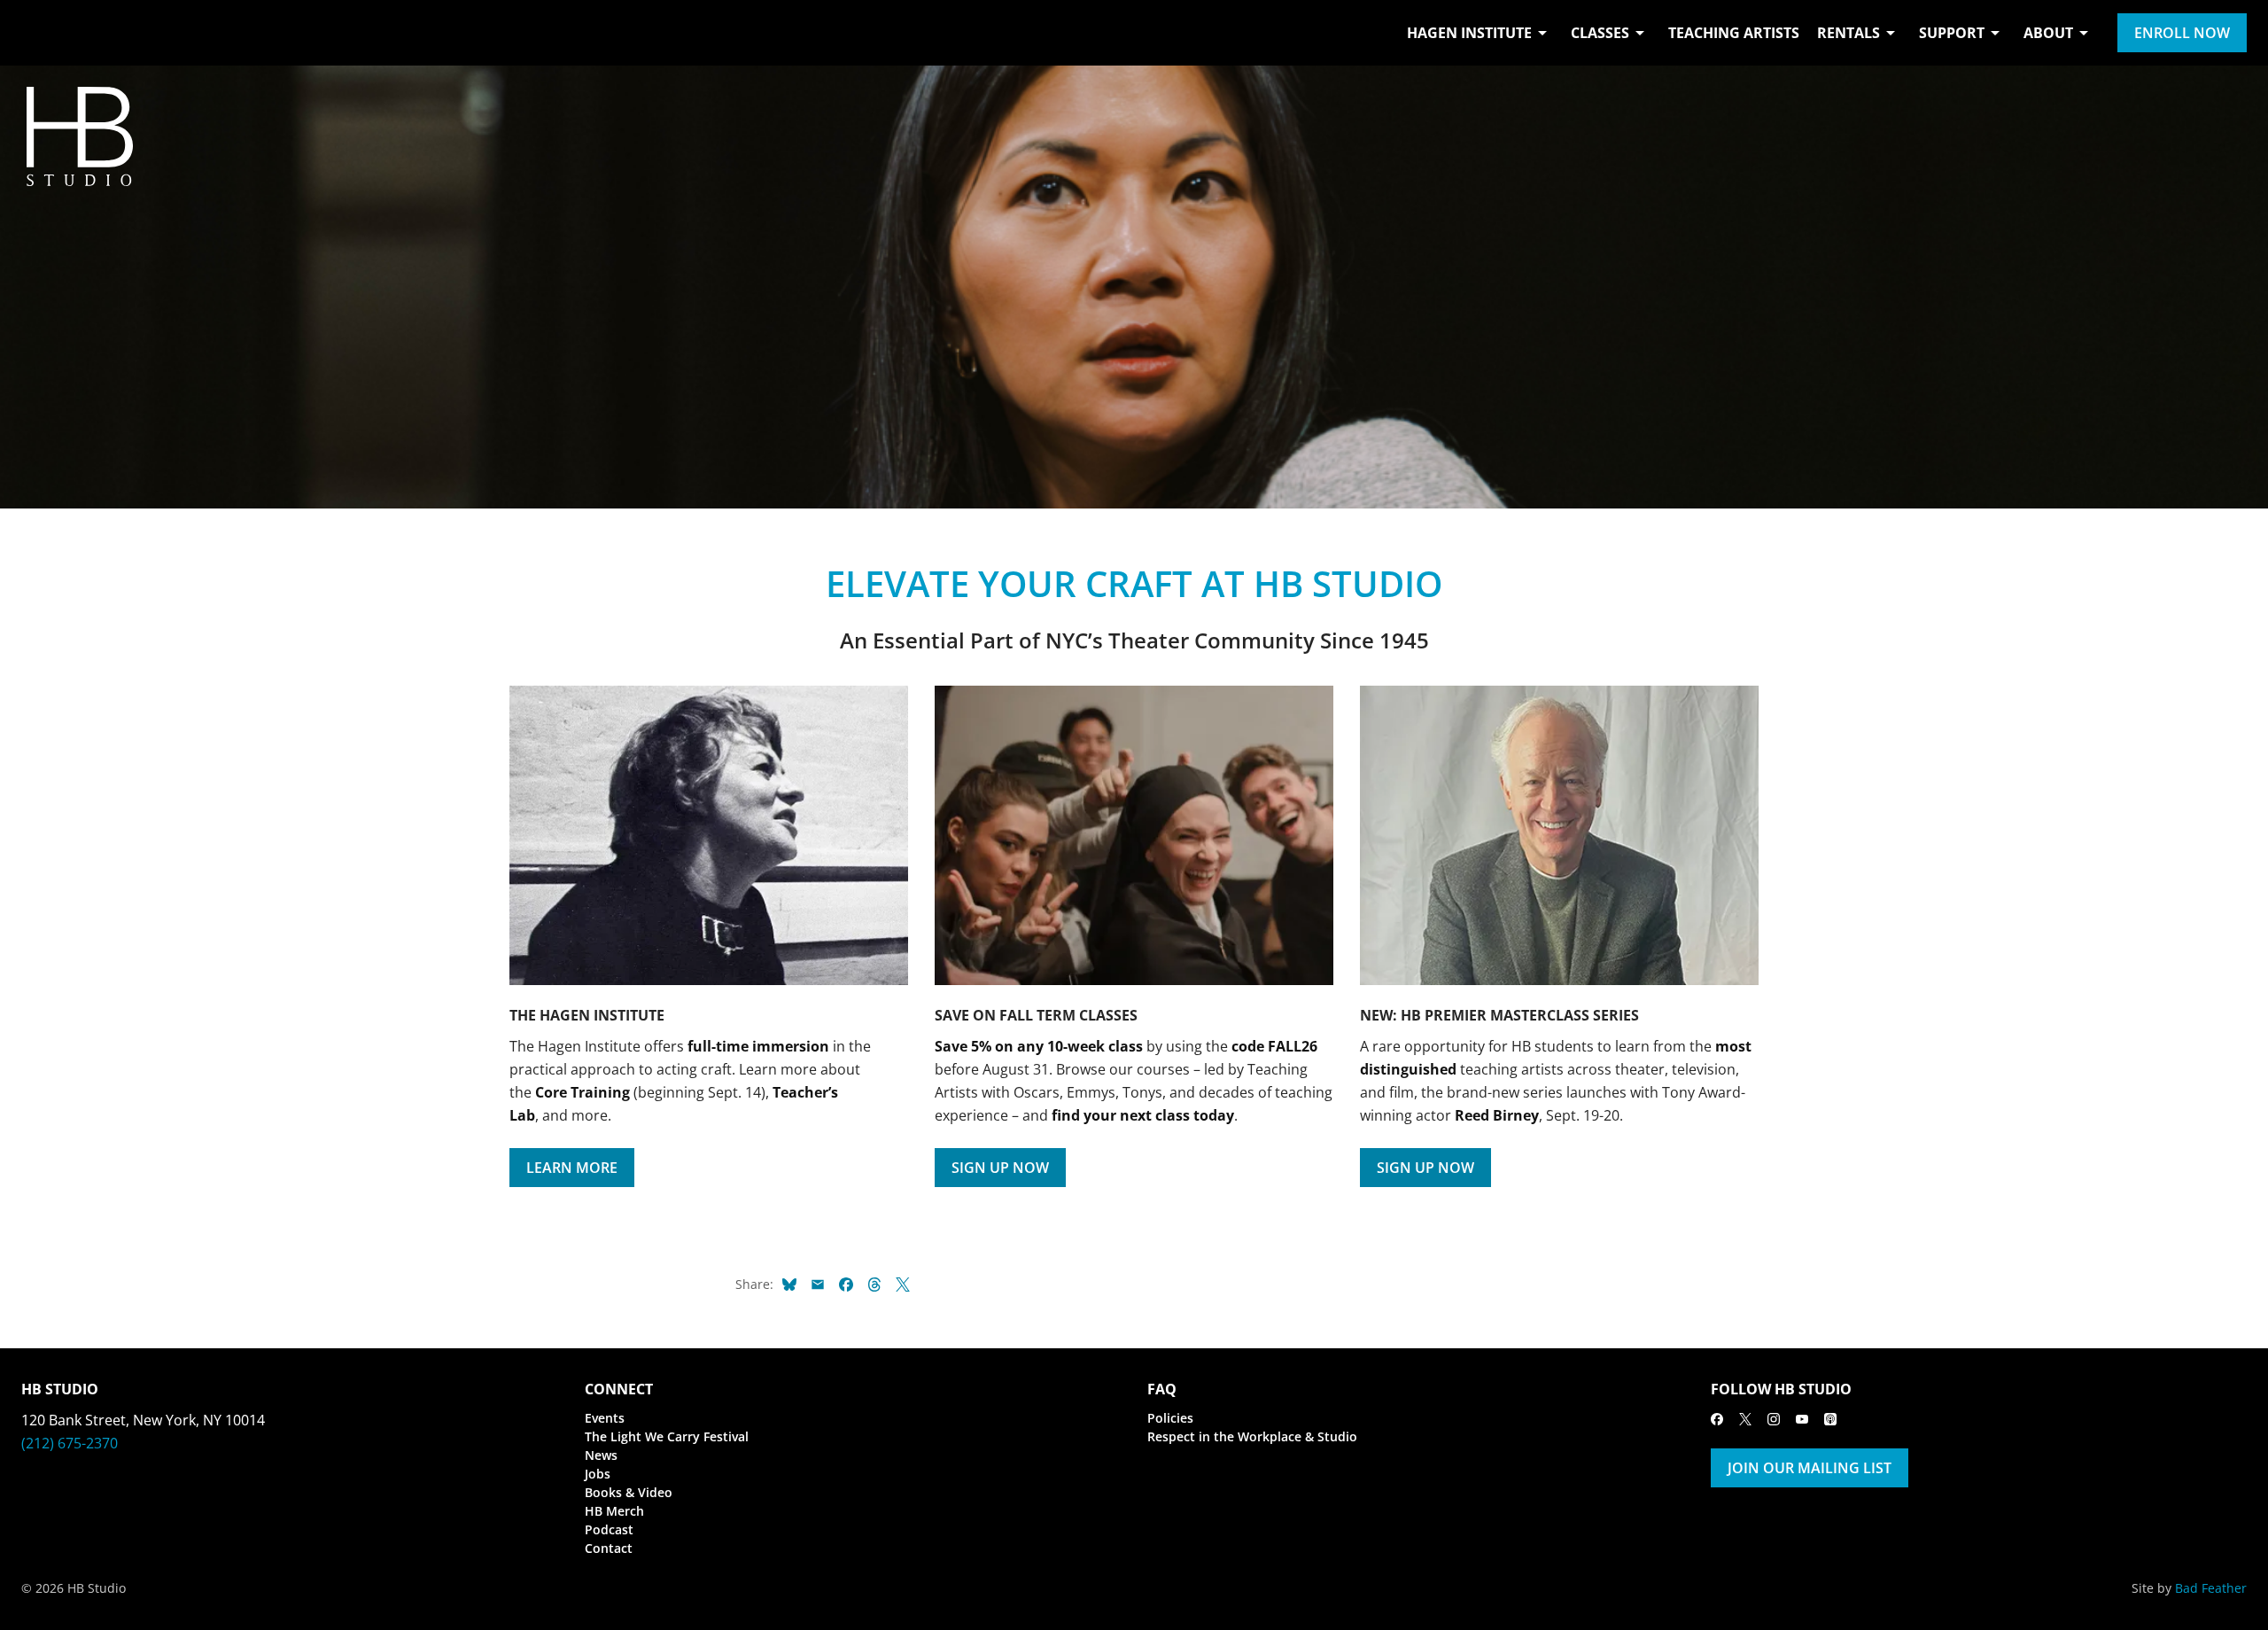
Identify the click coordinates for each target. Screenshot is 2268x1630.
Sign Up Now (1000, 1168)
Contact (609, 1548)
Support (1952, 33)
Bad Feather (2211, 1588)
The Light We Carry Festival (667, 1436)
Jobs (598, 1474)
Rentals (1849, 33)
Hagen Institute (1469, 33)
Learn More (572, 1168)
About (2048, 33)
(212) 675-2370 (70, 1443)
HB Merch (614, 1511)
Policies (1170, 1418)
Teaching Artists (1734, 33)
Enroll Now (2182, 33)
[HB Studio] (39, 33)
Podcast (609, 1529)
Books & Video (629, 1492)
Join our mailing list (1810, 1468)
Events (605, 1418)
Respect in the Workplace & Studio (1252, 1436)
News (601, 1455)
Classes (1600, 33)
